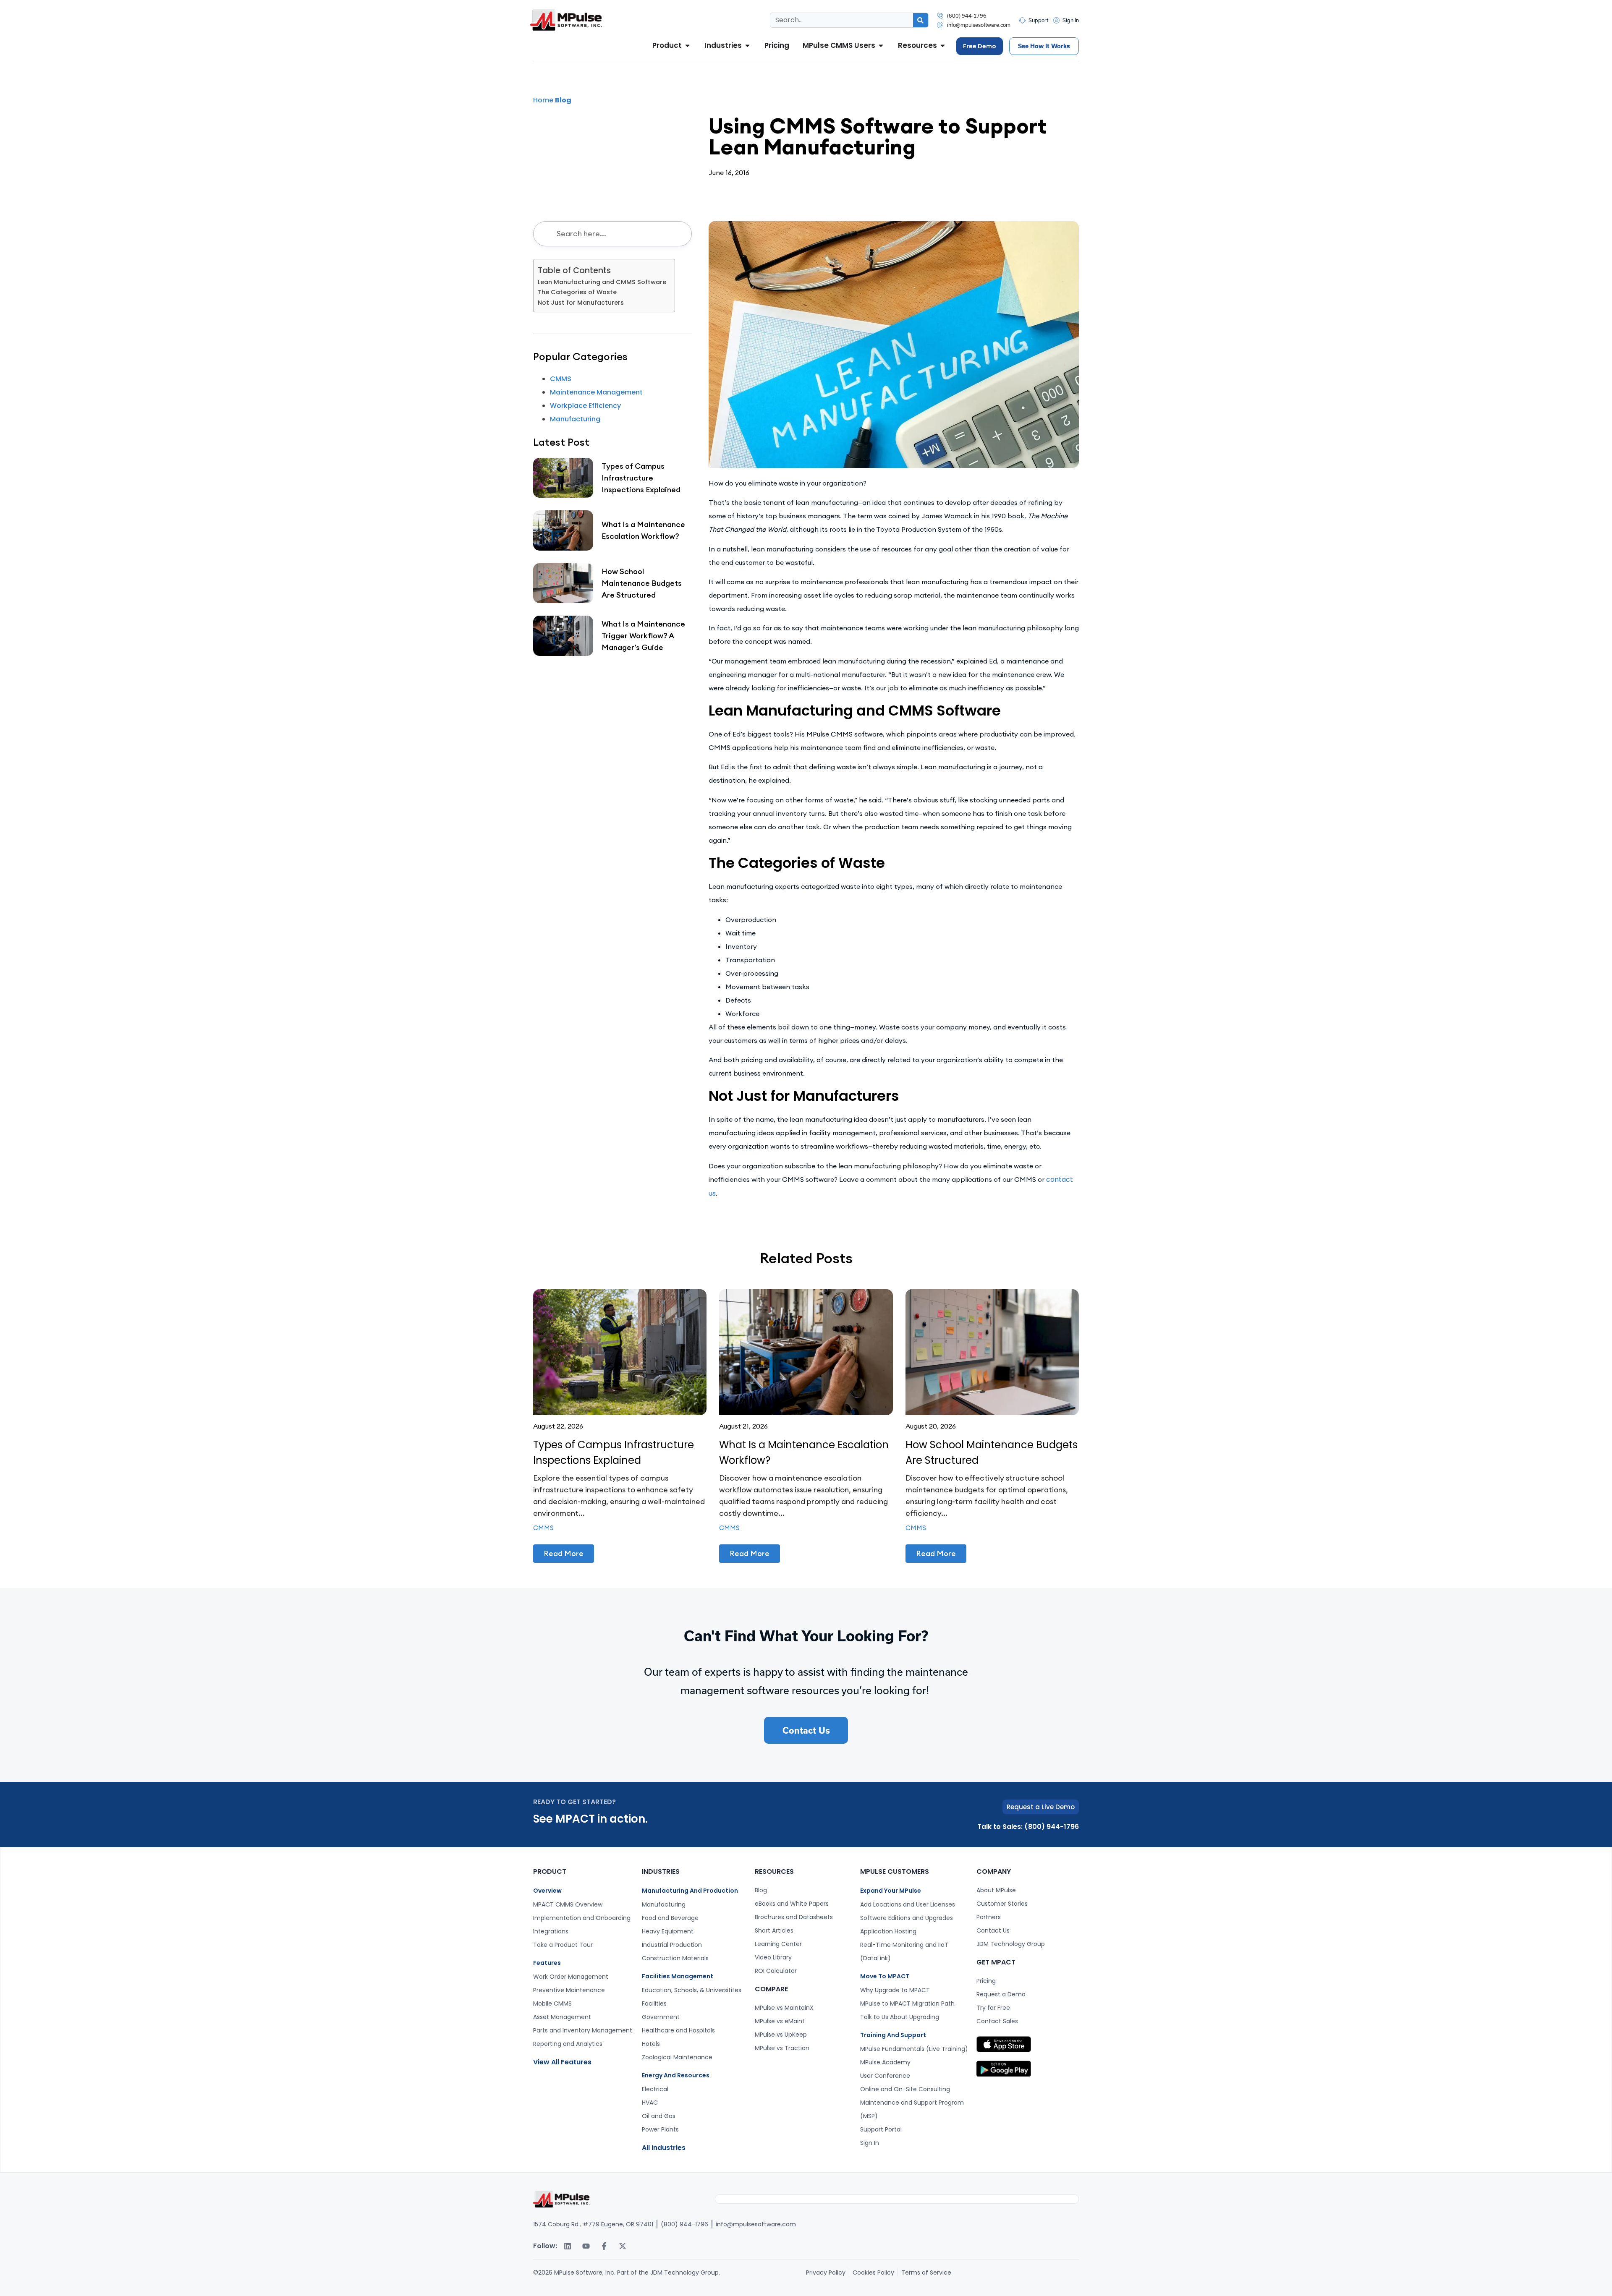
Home (543, 100)
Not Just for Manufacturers (581, 303)
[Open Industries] (747, 46)
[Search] (921, 20)
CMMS (561, 379)
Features (547, 1963)
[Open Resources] (943, 46)
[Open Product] (687, 46)
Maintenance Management (596, 392)
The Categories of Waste (577, 292)
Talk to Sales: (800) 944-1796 (1028, 1827)
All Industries (664, 2148)
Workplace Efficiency (585, 406)
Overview (547, 1891)
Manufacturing (575, 419)
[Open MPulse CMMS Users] (881, 46)
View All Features (562, 2062)
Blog (563, 100)
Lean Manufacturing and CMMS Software (602, 282)
